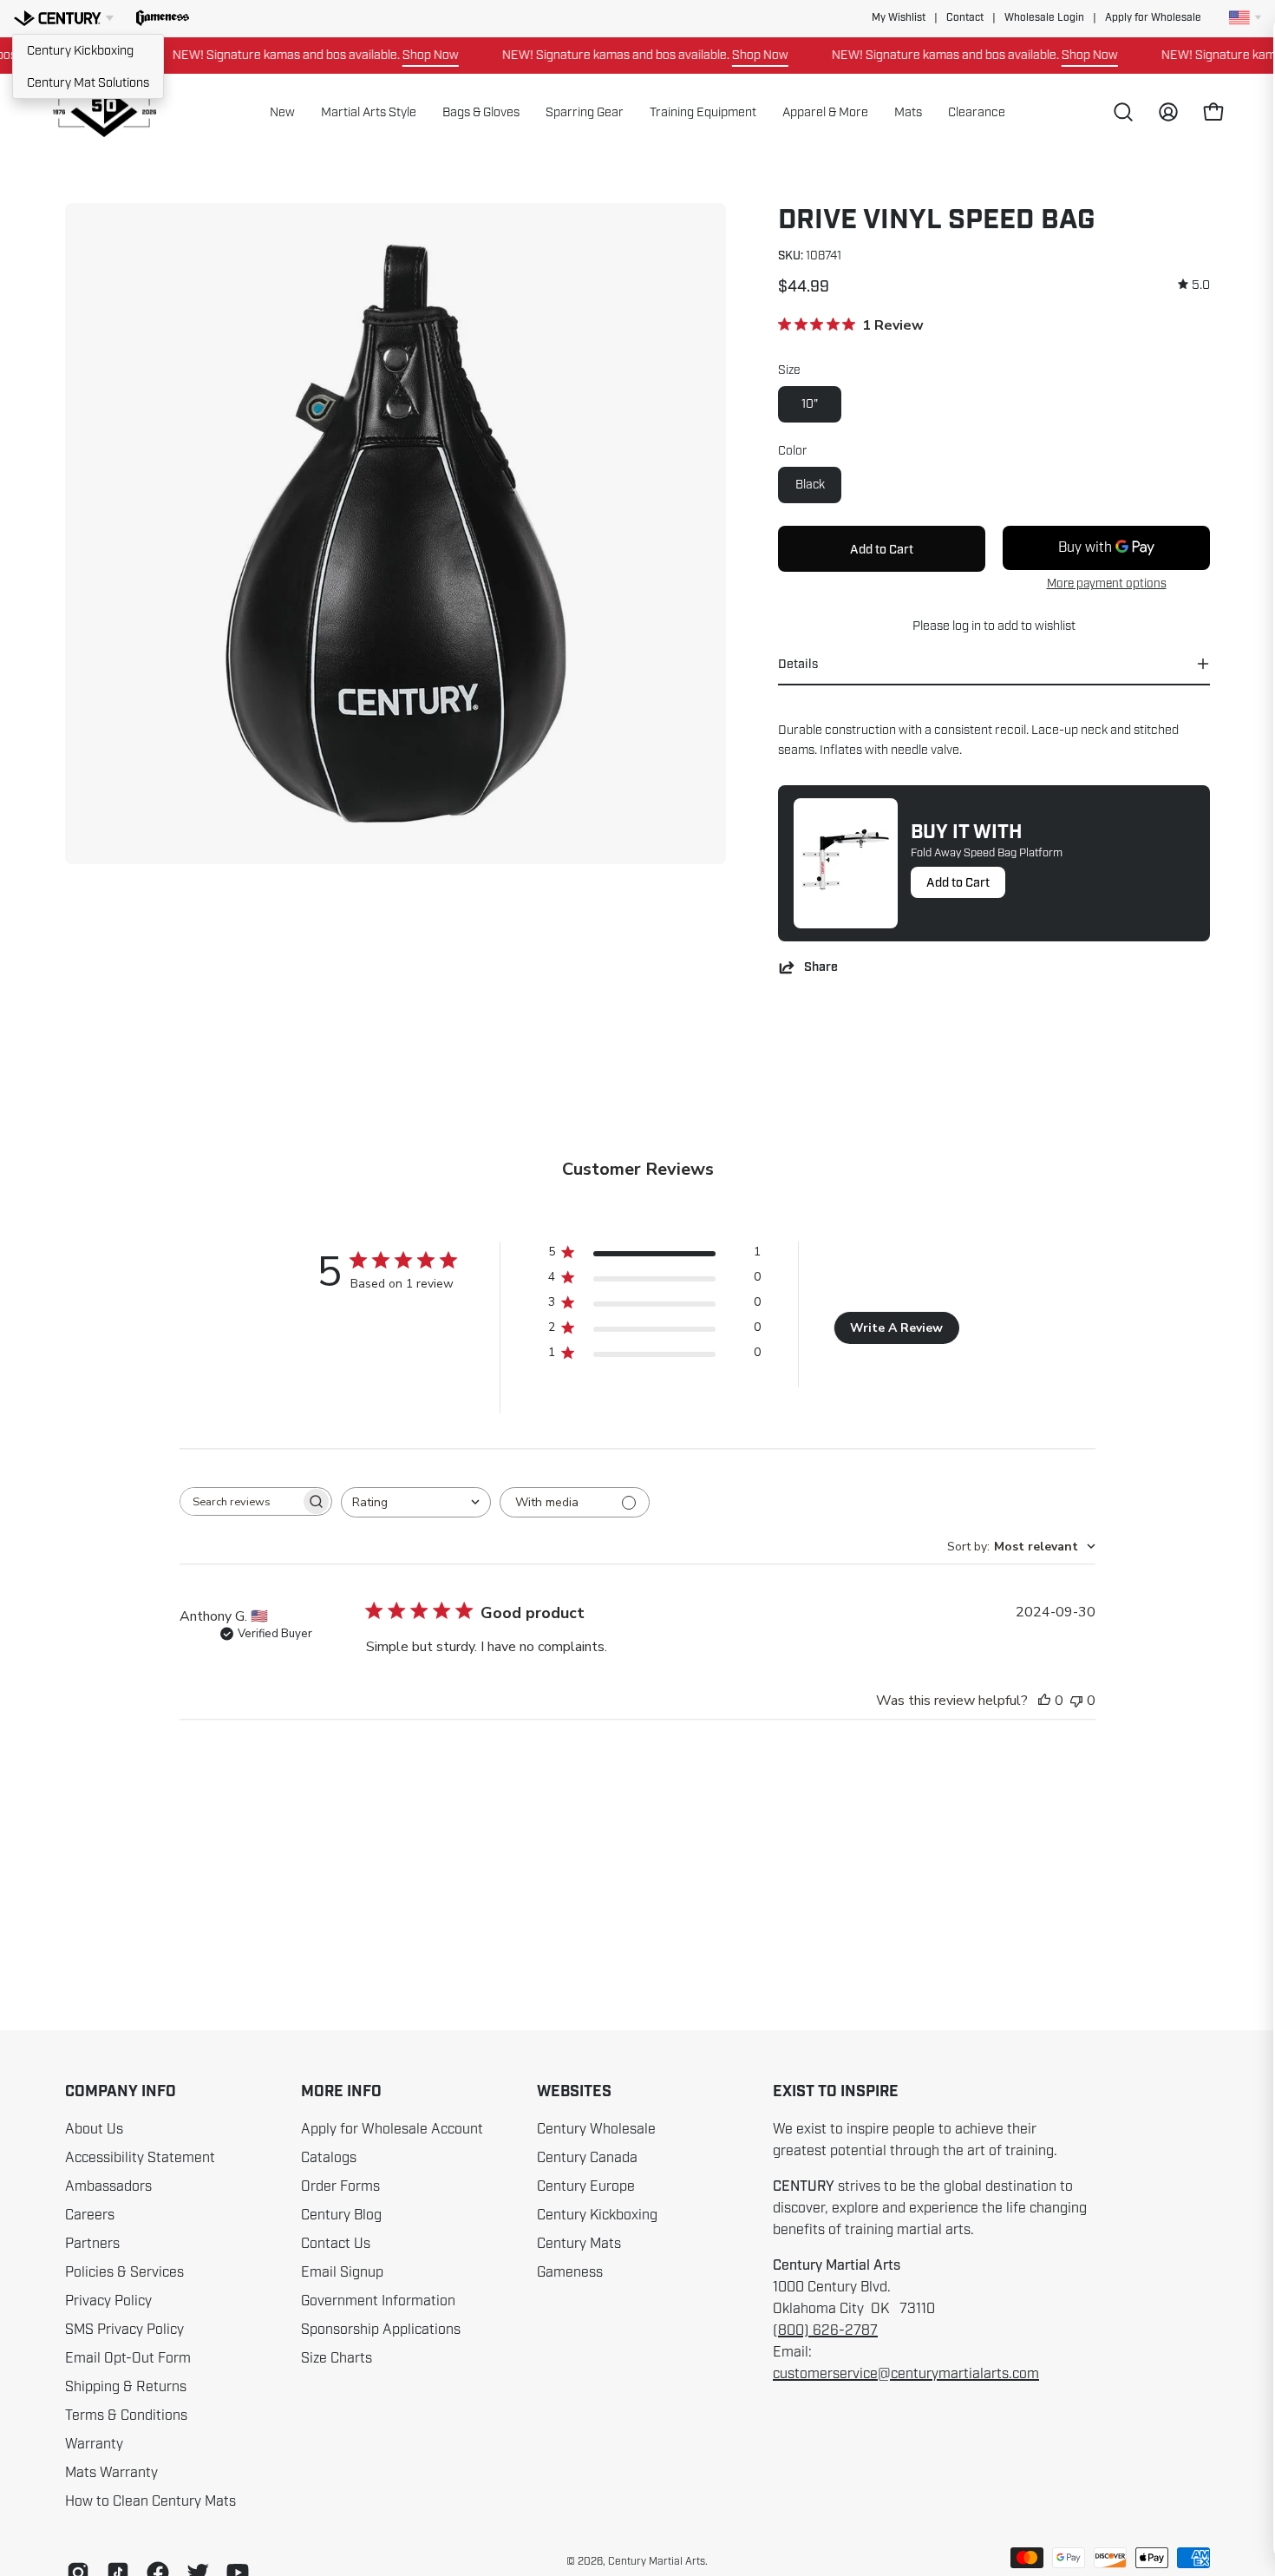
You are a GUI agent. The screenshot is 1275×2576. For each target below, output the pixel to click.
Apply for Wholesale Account (392, 2129)
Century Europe (586, 2186)
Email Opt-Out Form (128, 2358)
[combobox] (416, 1502)
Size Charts (337, 2358)
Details (798, 664)
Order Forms (340, 2186)
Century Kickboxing (80, 50)
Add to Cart (958, 882)
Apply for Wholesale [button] (1153, 18)
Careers (90, 2215)
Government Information (378, 2301)
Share (821, 967)
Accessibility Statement (140, 2158)
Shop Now (392, 55)
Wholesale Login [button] (1044, 18)
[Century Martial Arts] (104, 112)
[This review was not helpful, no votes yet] (1076, 1701)
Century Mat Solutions (88, 82)
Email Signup (342, 2272)
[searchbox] (240, 1501)
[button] (163, 18)
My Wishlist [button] (899, 18)
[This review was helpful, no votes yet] (1044, 1701)
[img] (1194, 285)
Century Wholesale (596, 2129)
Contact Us (336, 2244)
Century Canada (587, 2158)
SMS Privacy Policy (124, 2330)
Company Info (121, 2092)
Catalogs (329, 2158)
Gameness (570, 2272)
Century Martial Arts (657, 2561)
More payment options (1107, 583)
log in (967, 626)
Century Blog (341, 2215)
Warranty (94, 2444)
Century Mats (579, 2244)
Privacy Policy (108, 2301)
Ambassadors (108, 2186)
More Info (341, 2092)
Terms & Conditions (126, 2415)
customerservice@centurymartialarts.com (906, 2374)
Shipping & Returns (126, 2387)
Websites (574, 2092)
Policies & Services (124, 2272)
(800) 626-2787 (825, 2330)
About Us (94, 2129)
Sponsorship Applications (381, 2330)
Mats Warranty (111, 2473)
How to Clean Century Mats (150, 2501)
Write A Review (896, 1328)
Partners (92, 2244)
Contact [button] (965, 18)
